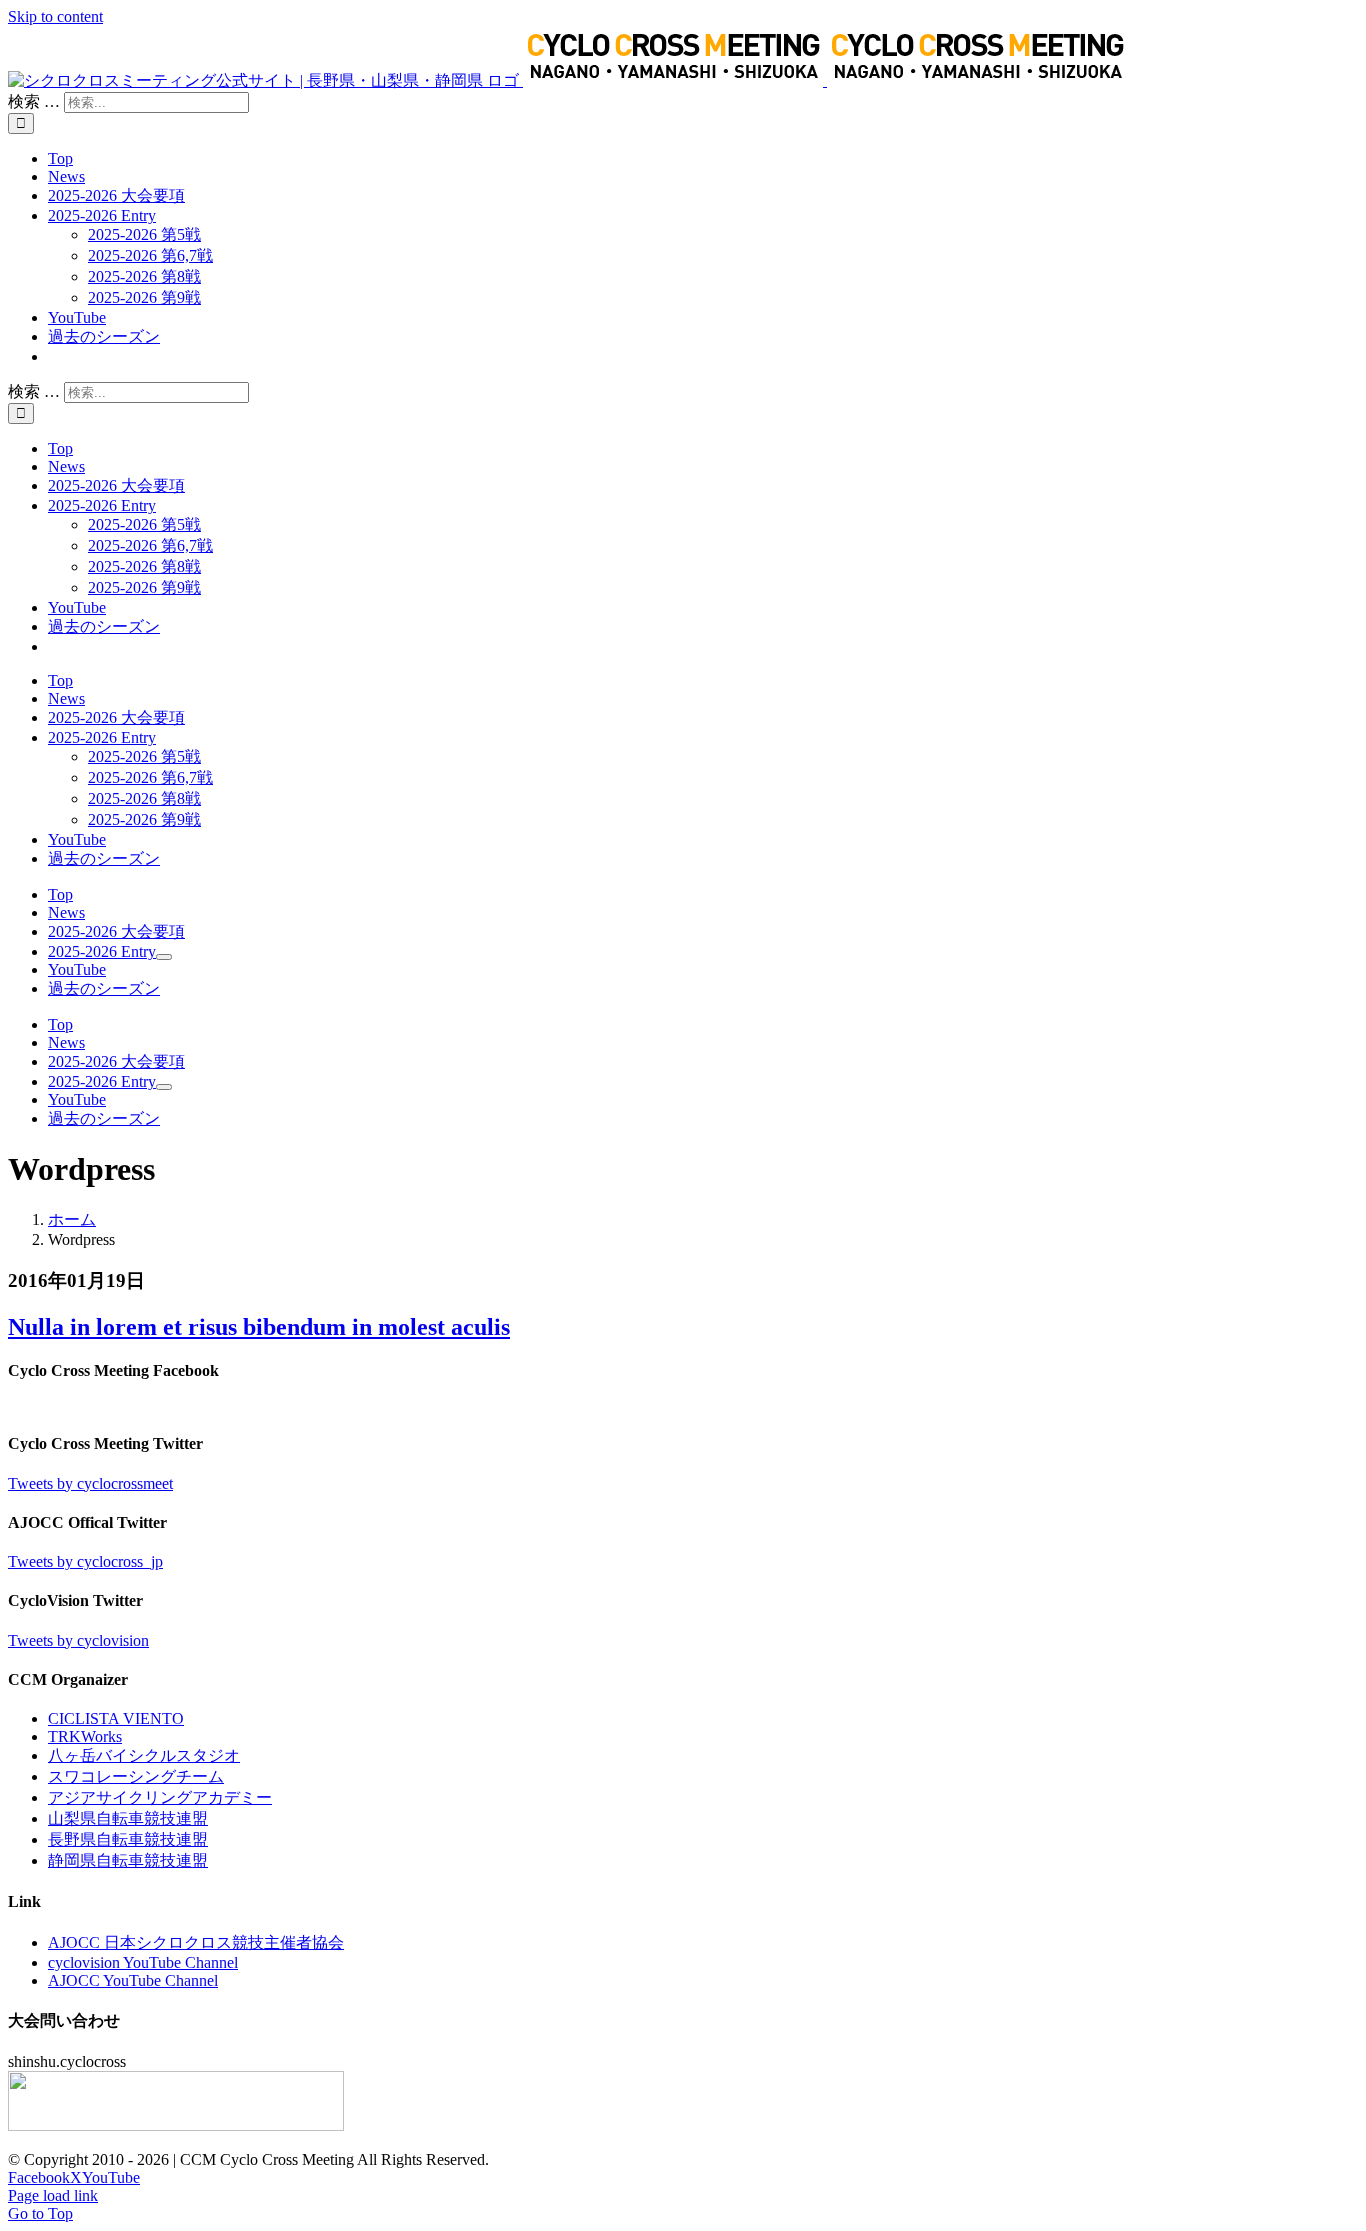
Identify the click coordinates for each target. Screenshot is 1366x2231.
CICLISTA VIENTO (116, 1718)
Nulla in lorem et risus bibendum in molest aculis (259, 1327)
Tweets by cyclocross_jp (85, 1561)
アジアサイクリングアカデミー (160, 1797)
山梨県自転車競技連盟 (128, 1818)
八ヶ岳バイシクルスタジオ (144, 1755)
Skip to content (55, 16)
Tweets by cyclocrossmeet (90, 1483)
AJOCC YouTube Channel (133, 1980)
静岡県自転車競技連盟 (128, 1860)
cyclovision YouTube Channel (143, 1962)
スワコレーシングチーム (136, 1776)
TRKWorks (85, 1736)
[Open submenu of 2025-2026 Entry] (164, 957)
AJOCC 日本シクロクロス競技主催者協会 (196, 1942)
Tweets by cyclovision (78, 1640)
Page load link (53, 2195)
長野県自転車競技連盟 (128, 1839)
